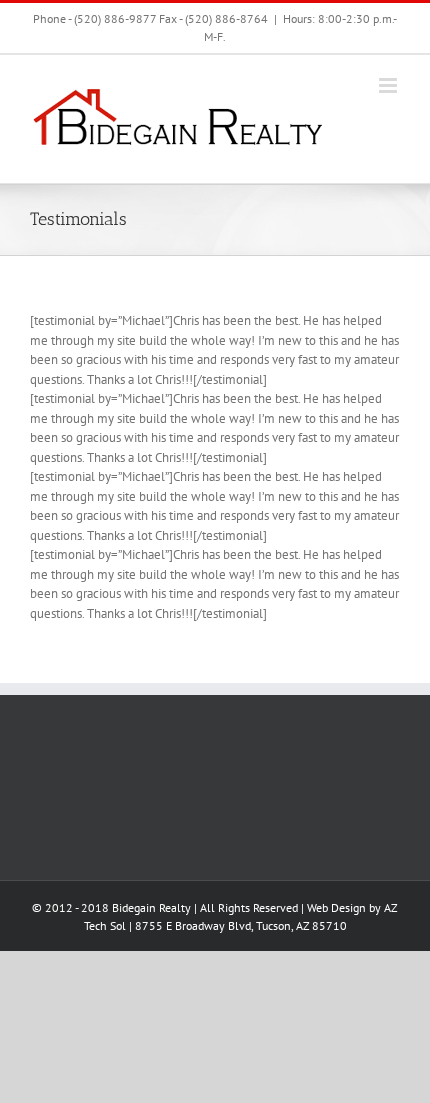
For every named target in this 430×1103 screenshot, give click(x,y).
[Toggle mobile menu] (389, 85)
